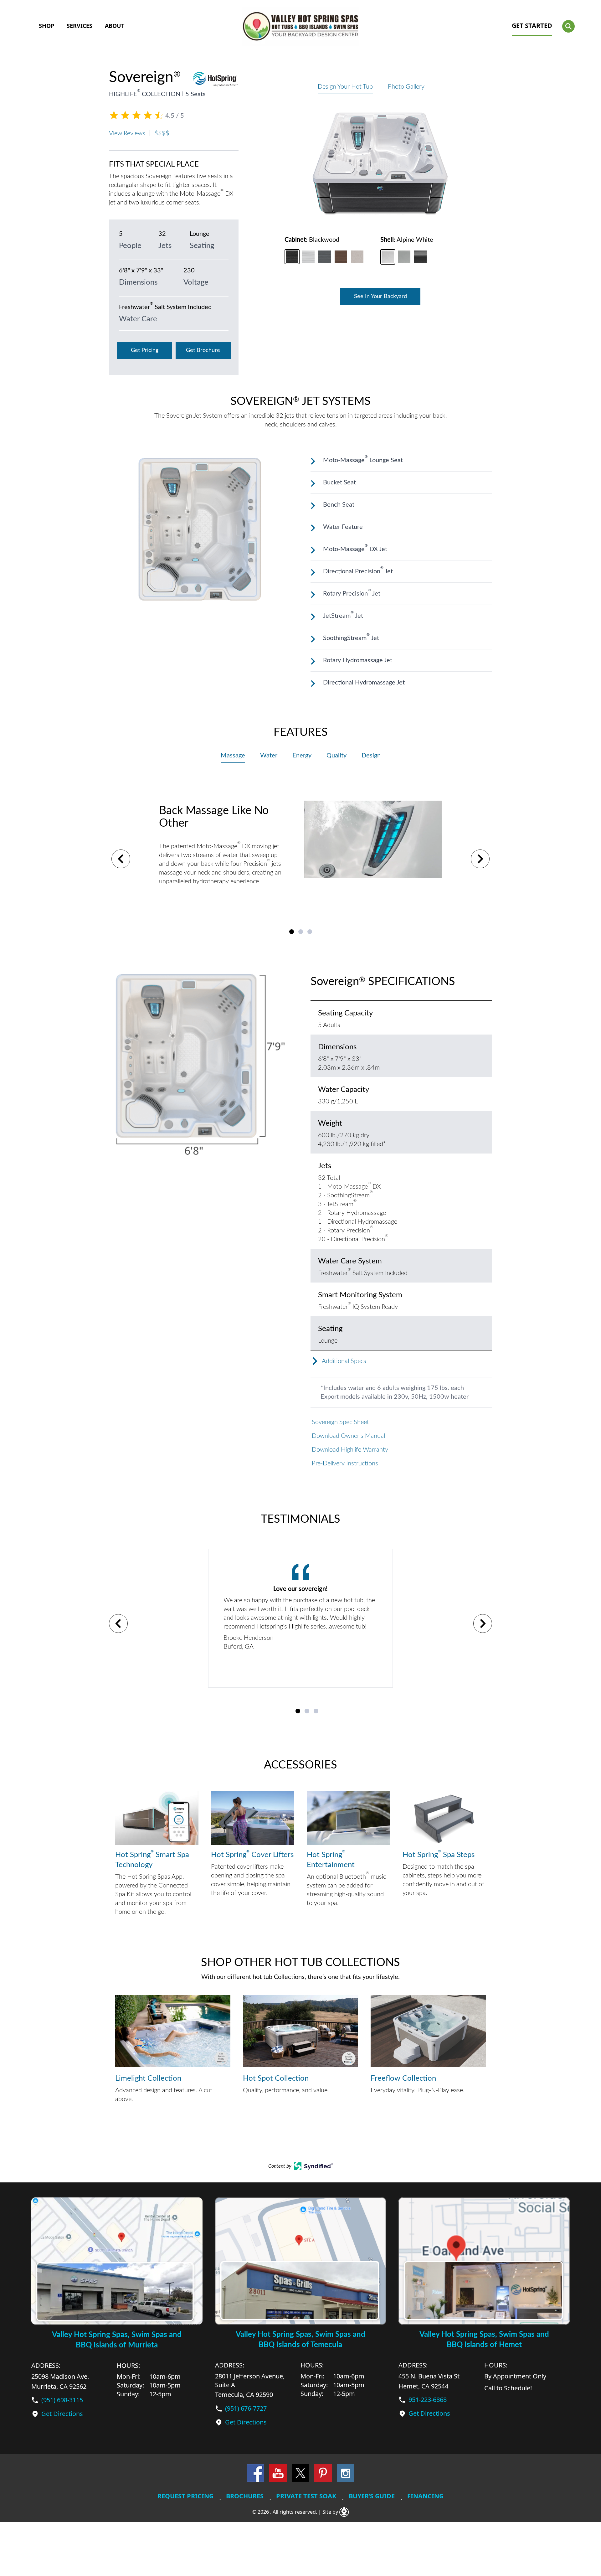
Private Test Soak (306, 2496)
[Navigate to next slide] (480, 859)
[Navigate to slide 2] (301, 932)
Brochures (245, 2496)
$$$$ (162, 133)
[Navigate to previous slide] (121, 859)
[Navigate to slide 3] (310, 932)
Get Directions (62, 2414)
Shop (46, 26)
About (115, 26)
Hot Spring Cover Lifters (252, 1854)
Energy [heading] (302, 756)
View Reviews (127, 133)
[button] (568, 26)
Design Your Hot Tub (345, 87)
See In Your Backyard (380, 297)
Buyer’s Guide (372, 2496)
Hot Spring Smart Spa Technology (152, 1859)
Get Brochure (203, 350)
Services (80, 26)
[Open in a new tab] (313, 2166)
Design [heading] (371, 756)
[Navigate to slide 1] (292, 932)
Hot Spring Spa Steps (439, 1854)
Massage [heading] (233, 756)
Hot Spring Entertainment (331, 1859)
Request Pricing (185, 2496)
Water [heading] (269, 756)
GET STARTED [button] (532, 26)
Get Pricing (145, 350)
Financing (425, 2496)
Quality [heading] (336, 756)
